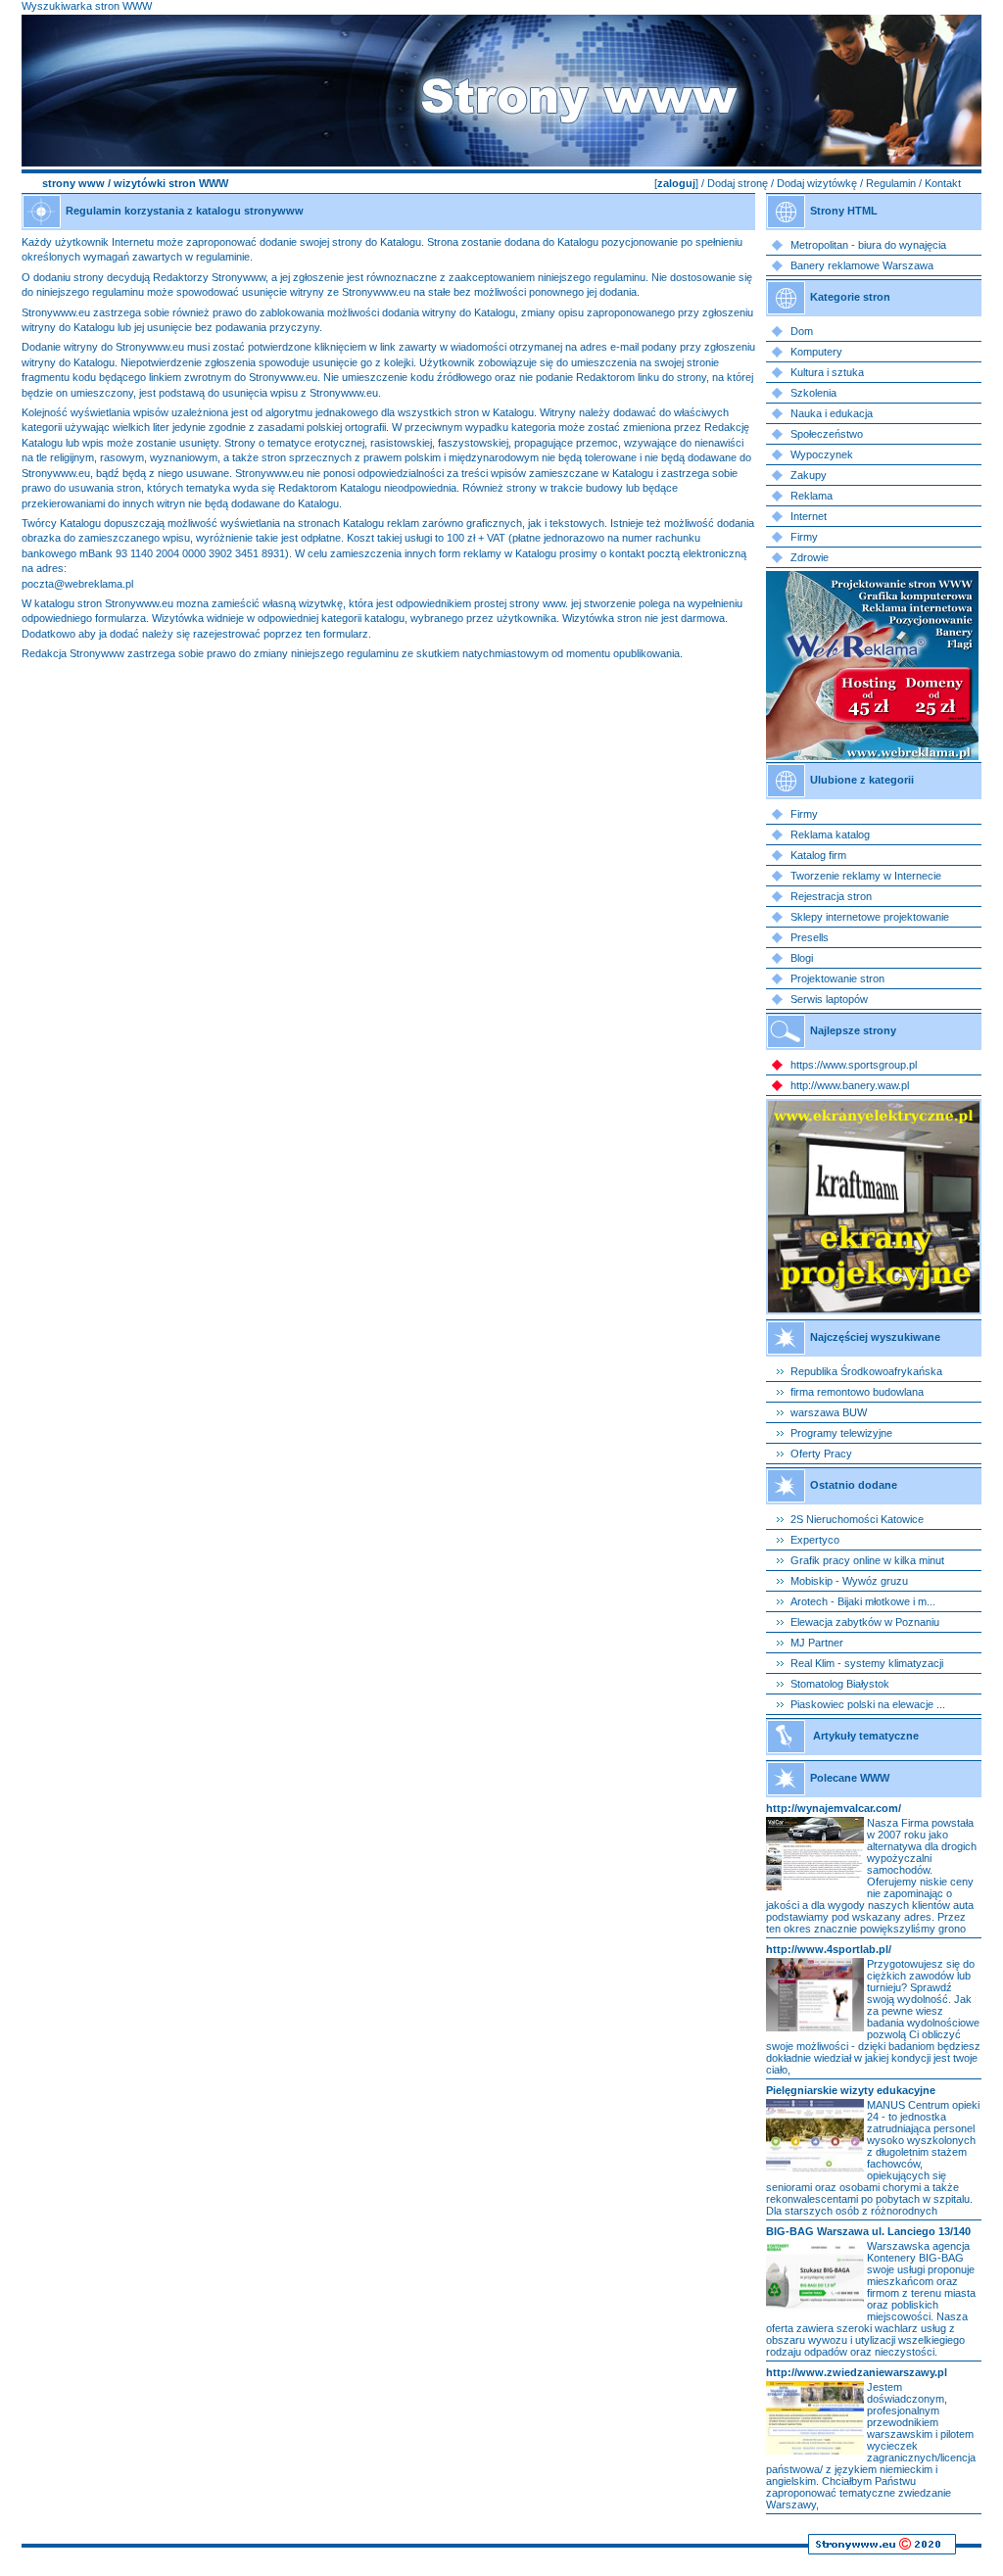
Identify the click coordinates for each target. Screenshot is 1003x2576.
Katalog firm (818, 855)
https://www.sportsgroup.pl (854, 1065)
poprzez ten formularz (316, 634)
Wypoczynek (822, 454)
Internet (809, 516)
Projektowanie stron (837, 978)
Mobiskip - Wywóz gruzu (849, 1581)
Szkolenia (813, 393)
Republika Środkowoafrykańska (866, 1371)
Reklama (812, 496)
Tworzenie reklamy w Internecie (866, 876)
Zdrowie (810, 557)
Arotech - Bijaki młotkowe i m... (863, 1601)
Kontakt (943, 183)
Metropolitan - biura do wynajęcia (868, 245)
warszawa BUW (829, 1412)
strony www (73, 183)
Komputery (816, 352)
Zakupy (809, 475)
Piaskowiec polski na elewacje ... (868, 1704)
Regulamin (891, 183)
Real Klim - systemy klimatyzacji (867, 1663)
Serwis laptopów (829, 999)
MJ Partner (817, 1643)
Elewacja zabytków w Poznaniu (865, 1622)
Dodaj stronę (738, 183)
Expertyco (815, 1540)
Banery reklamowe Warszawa (862, 265)
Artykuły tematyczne (866, 1736)
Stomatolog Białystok (840, 1684)
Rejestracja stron (831, 896)
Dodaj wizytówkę (817, 183)
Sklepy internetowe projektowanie (870, 917)
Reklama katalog (830, 835)
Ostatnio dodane (854, 1485)
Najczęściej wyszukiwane (875, 1337)
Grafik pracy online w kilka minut (867, 1560)
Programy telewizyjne (841, 1433)
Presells (810, 937)
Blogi (802, 958)
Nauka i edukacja (832, 413)
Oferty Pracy (821, 1454)
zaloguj (676, 183)
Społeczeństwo (827, 434)
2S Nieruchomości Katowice (857, 1519)
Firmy (804, 537)
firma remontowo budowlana (857, 1392)
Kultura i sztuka (827, 372)
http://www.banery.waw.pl (850, 1085)
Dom (802, 331)
